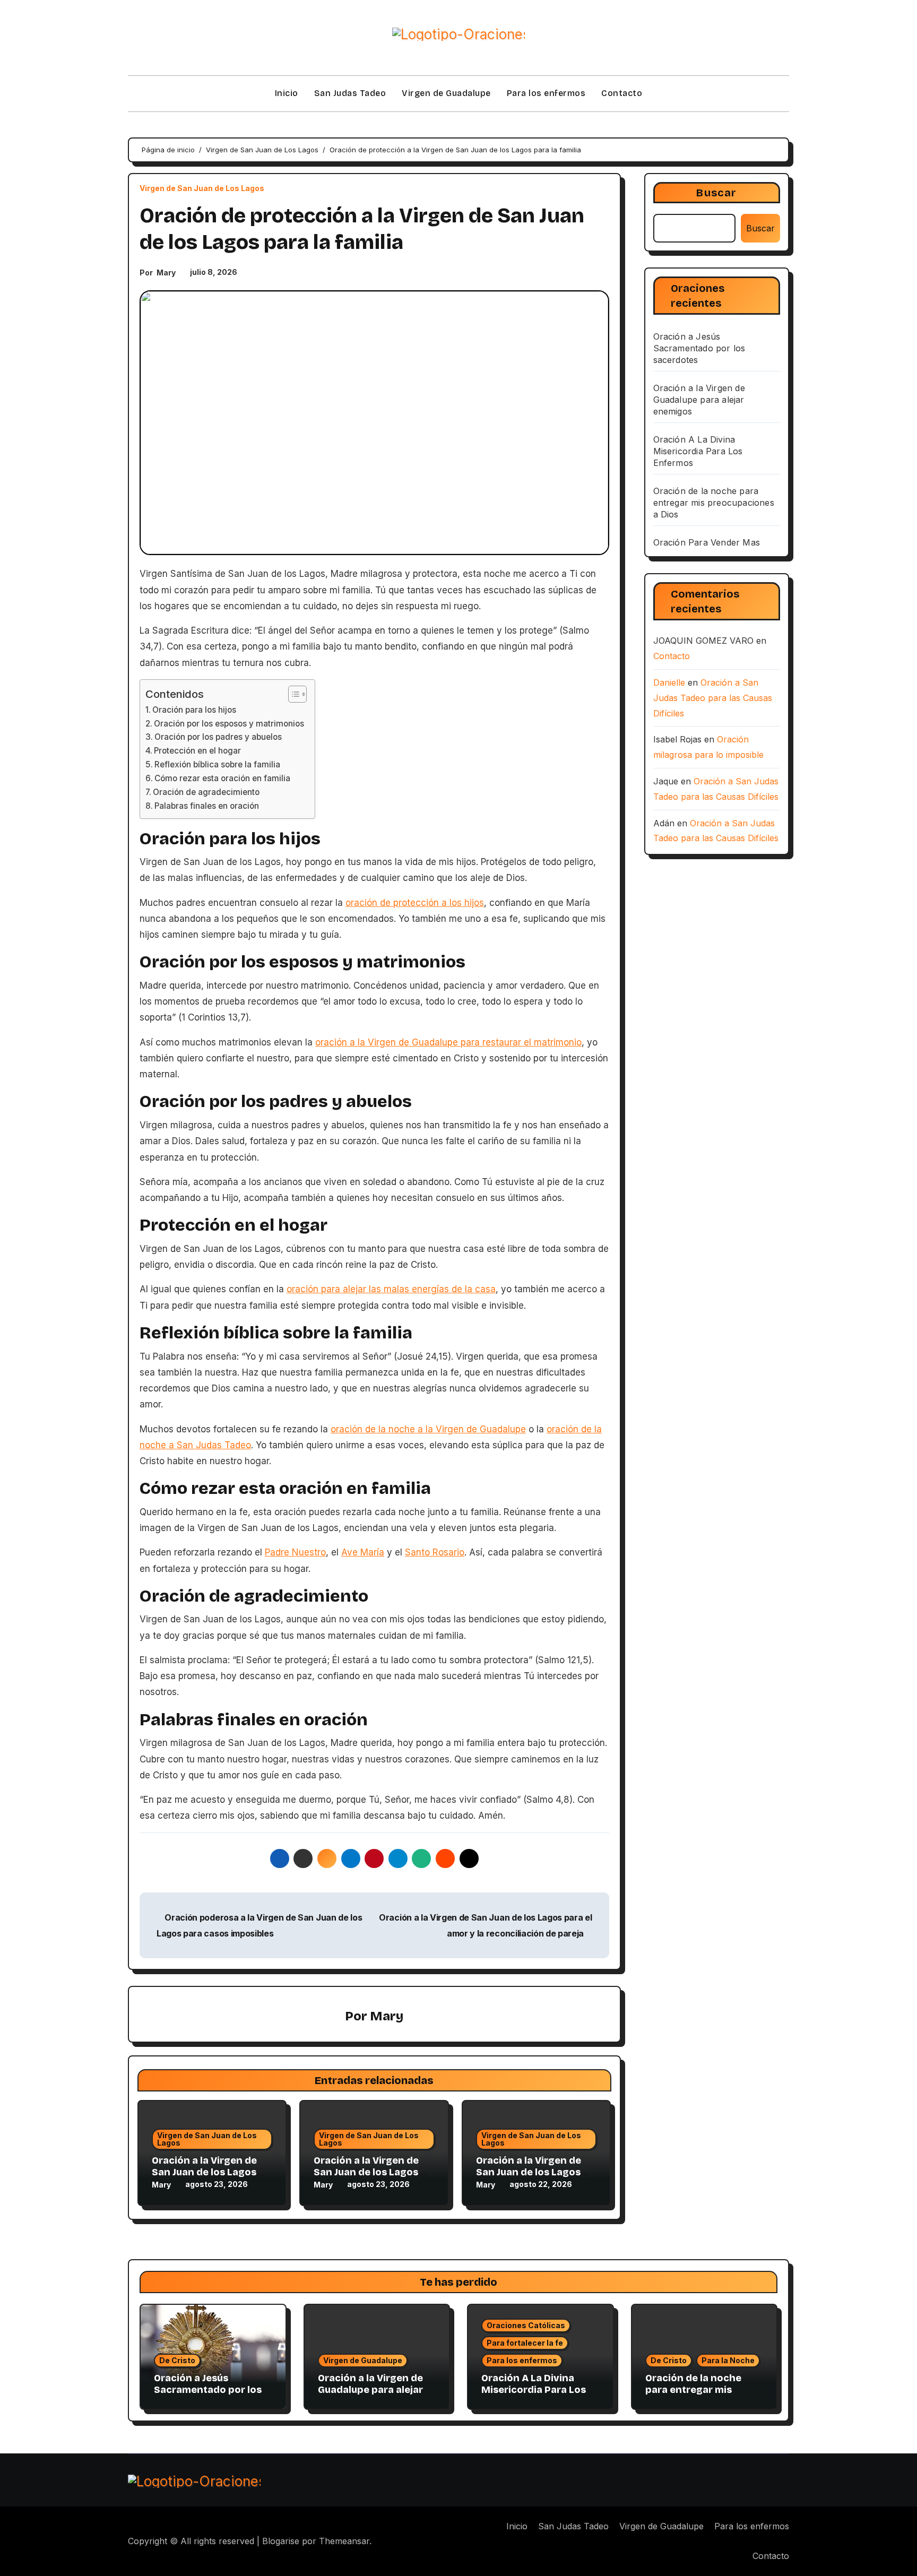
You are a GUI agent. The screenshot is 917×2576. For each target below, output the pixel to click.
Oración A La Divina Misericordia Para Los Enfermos (698, 451)
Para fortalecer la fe (525, 2343)
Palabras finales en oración (207, 806)
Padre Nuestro (295, 1552)
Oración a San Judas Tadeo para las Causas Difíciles (713, 698)
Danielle (669, 682)
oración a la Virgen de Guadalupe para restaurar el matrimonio (448, 1042)
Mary (166, 273)
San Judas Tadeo (350, 93)
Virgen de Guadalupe (446, 93)
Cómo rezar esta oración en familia (222, 778)
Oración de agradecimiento (206, 792)
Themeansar (344, 2541)
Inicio (287, 93)
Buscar (716, 193)
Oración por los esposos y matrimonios (229, 724)
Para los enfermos (546, 93)
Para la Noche (728, 2360)
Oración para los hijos (194, 710)
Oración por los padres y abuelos (218, 737)
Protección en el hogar (197, 751)
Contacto (622, 93)
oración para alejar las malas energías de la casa (391, 1289)
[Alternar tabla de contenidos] (292, 694)
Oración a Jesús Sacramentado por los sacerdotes (699, 348)
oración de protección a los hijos (415, 903)
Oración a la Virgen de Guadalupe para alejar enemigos (699, 400)
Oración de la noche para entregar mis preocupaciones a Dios (714, 503)
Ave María (363, 1552)
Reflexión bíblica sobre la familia (217, 764)
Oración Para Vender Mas (707, 542)
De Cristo (177, 2360)
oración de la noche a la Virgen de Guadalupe (428, 1429)
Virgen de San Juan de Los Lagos (202, 188)
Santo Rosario (435, 1552)
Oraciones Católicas (526, 2325)
